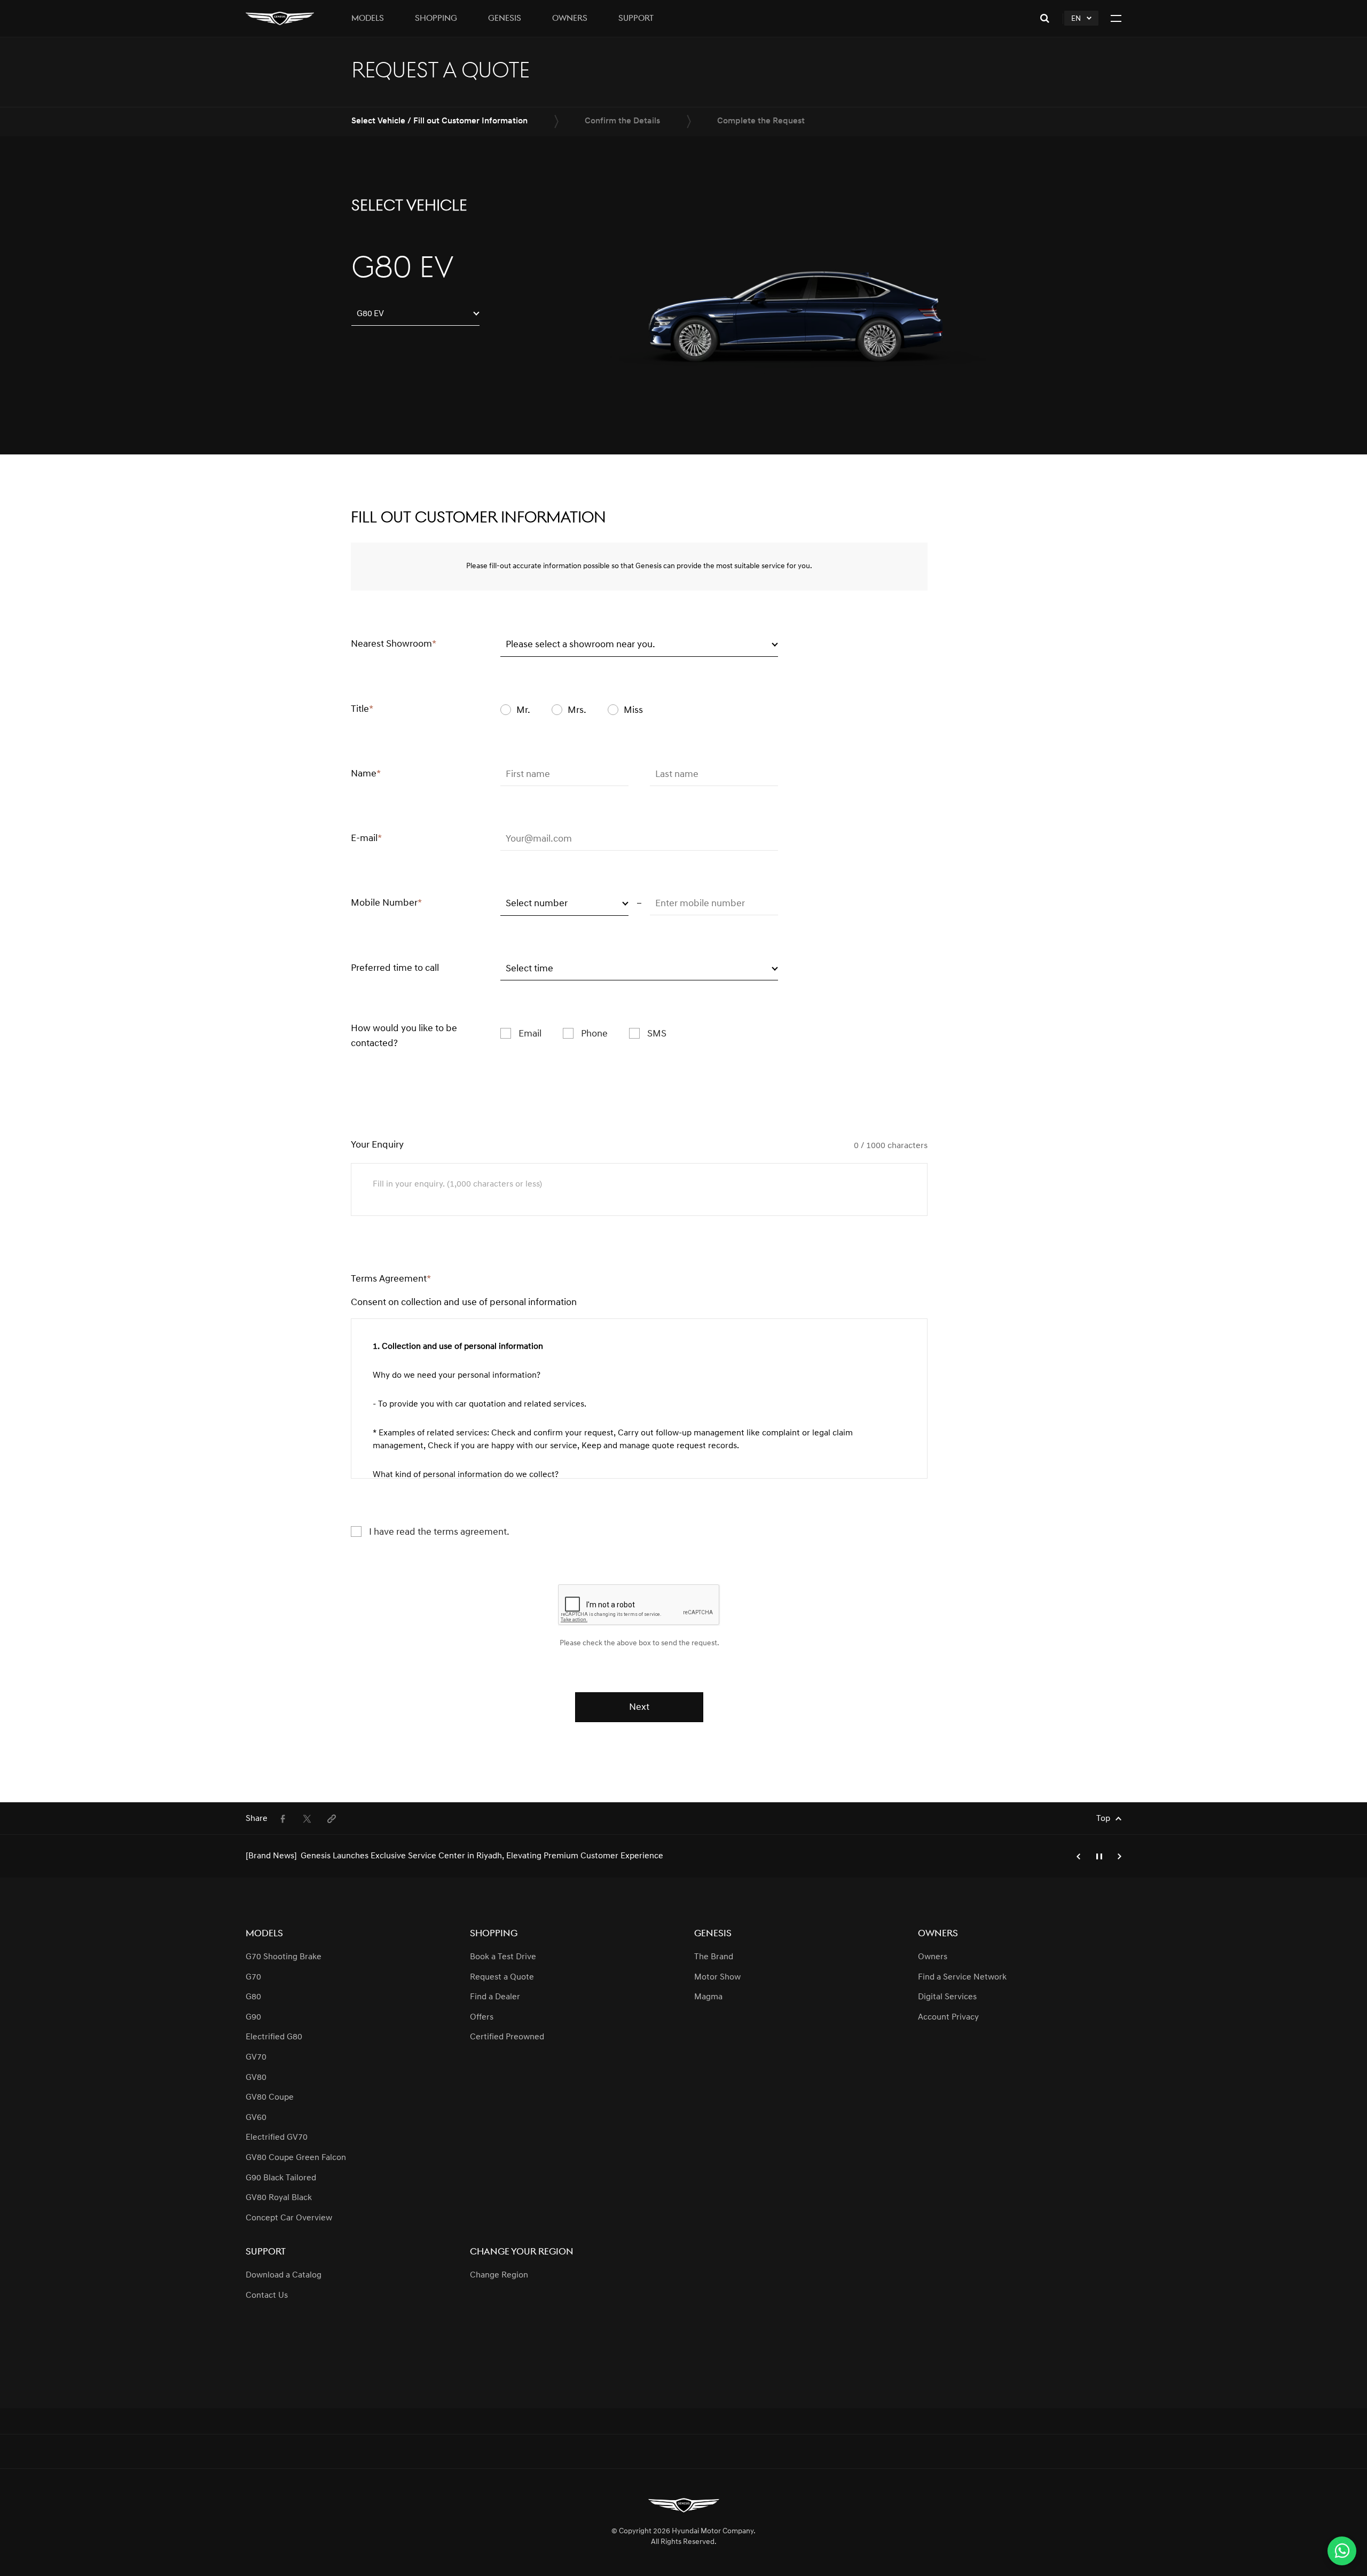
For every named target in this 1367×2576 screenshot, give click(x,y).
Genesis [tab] (505, 19)
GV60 (256, 2118)
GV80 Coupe (270, 2098)
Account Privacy (948, 2017)
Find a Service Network (962, 1977)
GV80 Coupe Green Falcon (296, 2158)
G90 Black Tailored (281, 2178)
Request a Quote (502, 1977)
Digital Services (947, 1997)
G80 (253, 1997)
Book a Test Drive (503, 1957)
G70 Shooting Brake (284, 1957)
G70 (253, 1977)
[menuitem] (282, 1819)
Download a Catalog (284, 2275)
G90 (253, 2017)
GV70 (256, 2057)
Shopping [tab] (436, 19)
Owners (933, 1957)
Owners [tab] (570, 19)
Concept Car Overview (289, 2218)
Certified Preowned (507, 2037)
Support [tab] (636, 19)
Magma (708, 1997)
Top (1103, 1819)
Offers (482, 2017)
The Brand (714, 1957)
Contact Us (267, 2296)
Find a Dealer (495, 1997)
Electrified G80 (274, 2037)
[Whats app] (1342, 2551)
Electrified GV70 (277, 2138)
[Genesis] (280, 18)
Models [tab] (368, 19)
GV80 (256, 2078)
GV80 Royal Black (279, 2198)
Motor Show (717, 1977)
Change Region (499, 2275)
